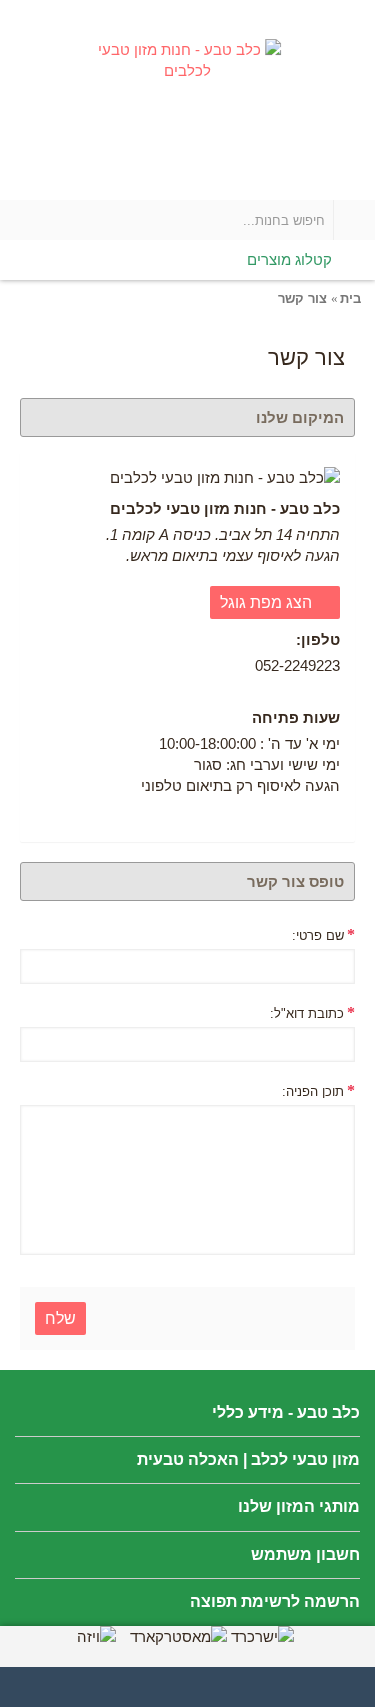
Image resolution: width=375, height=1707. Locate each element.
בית (350, 298)
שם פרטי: (318, 935)
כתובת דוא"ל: (307, 1013)
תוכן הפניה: (313, 1091)
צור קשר (302, 298)
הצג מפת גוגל (268, 602)
